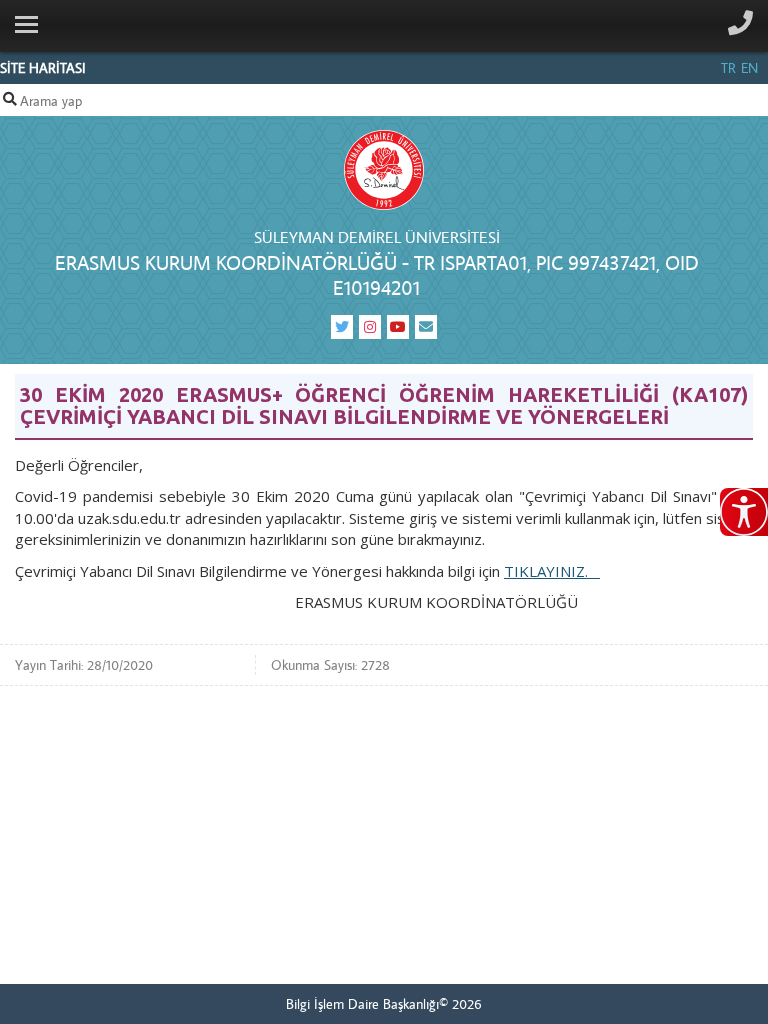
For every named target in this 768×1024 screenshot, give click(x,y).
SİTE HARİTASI (43, 68)
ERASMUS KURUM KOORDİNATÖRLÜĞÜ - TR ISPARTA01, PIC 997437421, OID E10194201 (377, 275)
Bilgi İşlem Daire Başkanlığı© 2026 (384, 1004)
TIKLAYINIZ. (552, 571)
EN (749, 68)
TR (728, 68)
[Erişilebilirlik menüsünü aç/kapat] (744, 512)
